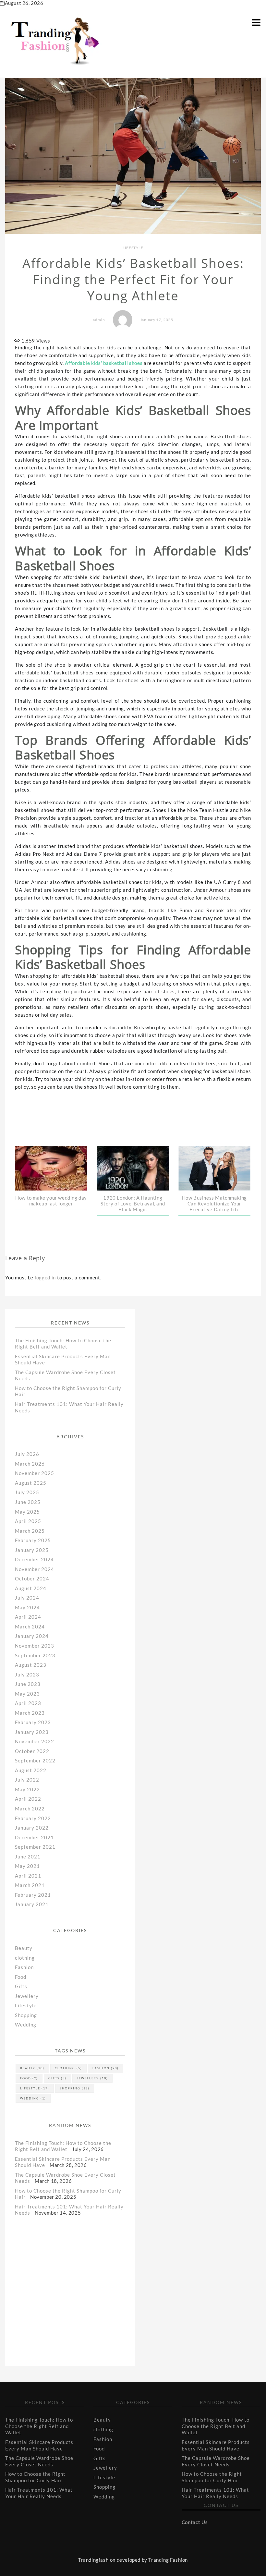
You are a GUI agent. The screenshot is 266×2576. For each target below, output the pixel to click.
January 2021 (32, 1904)
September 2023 (35, 1655)
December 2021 (34, 1837)
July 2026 (27, 1454)
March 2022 (30, 1808)
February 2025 (33, 1540)
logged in (45, 1277)
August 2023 (31, 1665)
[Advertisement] (67, 2283)
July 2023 (27, 1675)
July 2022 (27, 1780)
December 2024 (34, 1559)
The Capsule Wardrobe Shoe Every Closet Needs (39, 2461)
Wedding (26, 2025)
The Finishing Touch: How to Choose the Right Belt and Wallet (63, 1344)
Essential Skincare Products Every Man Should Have (39, 2445)
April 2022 (28, 1799)
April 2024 (28, 1617)
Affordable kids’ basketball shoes (104, 363)
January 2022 (32, 1828)
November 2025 (35, 1473)
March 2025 (30, 1531)
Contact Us (195, 2522)
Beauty (24, 1948)
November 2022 (35, 1741)
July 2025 (27, 1492)
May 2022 (27, 1789)
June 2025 (28, 1502)
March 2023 (30, 1713)
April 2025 (28, 1521)
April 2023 (28, 1703)
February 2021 (33, 1895)
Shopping (26, 2015)
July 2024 (27, 1598)
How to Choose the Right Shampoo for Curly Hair (35, 2477)
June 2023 (28, 1684)
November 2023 (35, 1646)
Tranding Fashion (168, 2560)
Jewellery (27, 1996)
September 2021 (35, 1847)
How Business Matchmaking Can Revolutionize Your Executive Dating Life (214, 1203)
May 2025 (27, 1512)
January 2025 (32, 1550)
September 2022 (35, 1760)
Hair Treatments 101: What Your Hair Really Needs (39, 2493)
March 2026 (30, 1464)
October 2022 (32, 1751)
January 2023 (32, 1732)
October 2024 (32, 1578)
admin (99, 320)
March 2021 (30, 1885)
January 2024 (32, 1636)
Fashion (24, 1967)
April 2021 (28, 1876)
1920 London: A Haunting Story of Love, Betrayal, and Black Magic (133, 1203)
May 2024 (27, 1607)
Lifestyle (133, 248)
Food (21, 1977)
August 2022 (31, 1770)
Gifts (21, 1986)
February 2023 (33, 1722)
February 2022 (33, 1818)
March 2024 (30, 1627)
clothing (25, 1958)
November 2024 (35, 1569)
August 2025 (31, 1483)
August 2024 (31, 1588)
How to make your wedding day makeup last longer (51, 1201)
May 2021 (27, 1866)
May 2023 (27, 1694)
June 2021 (28, 1856)
